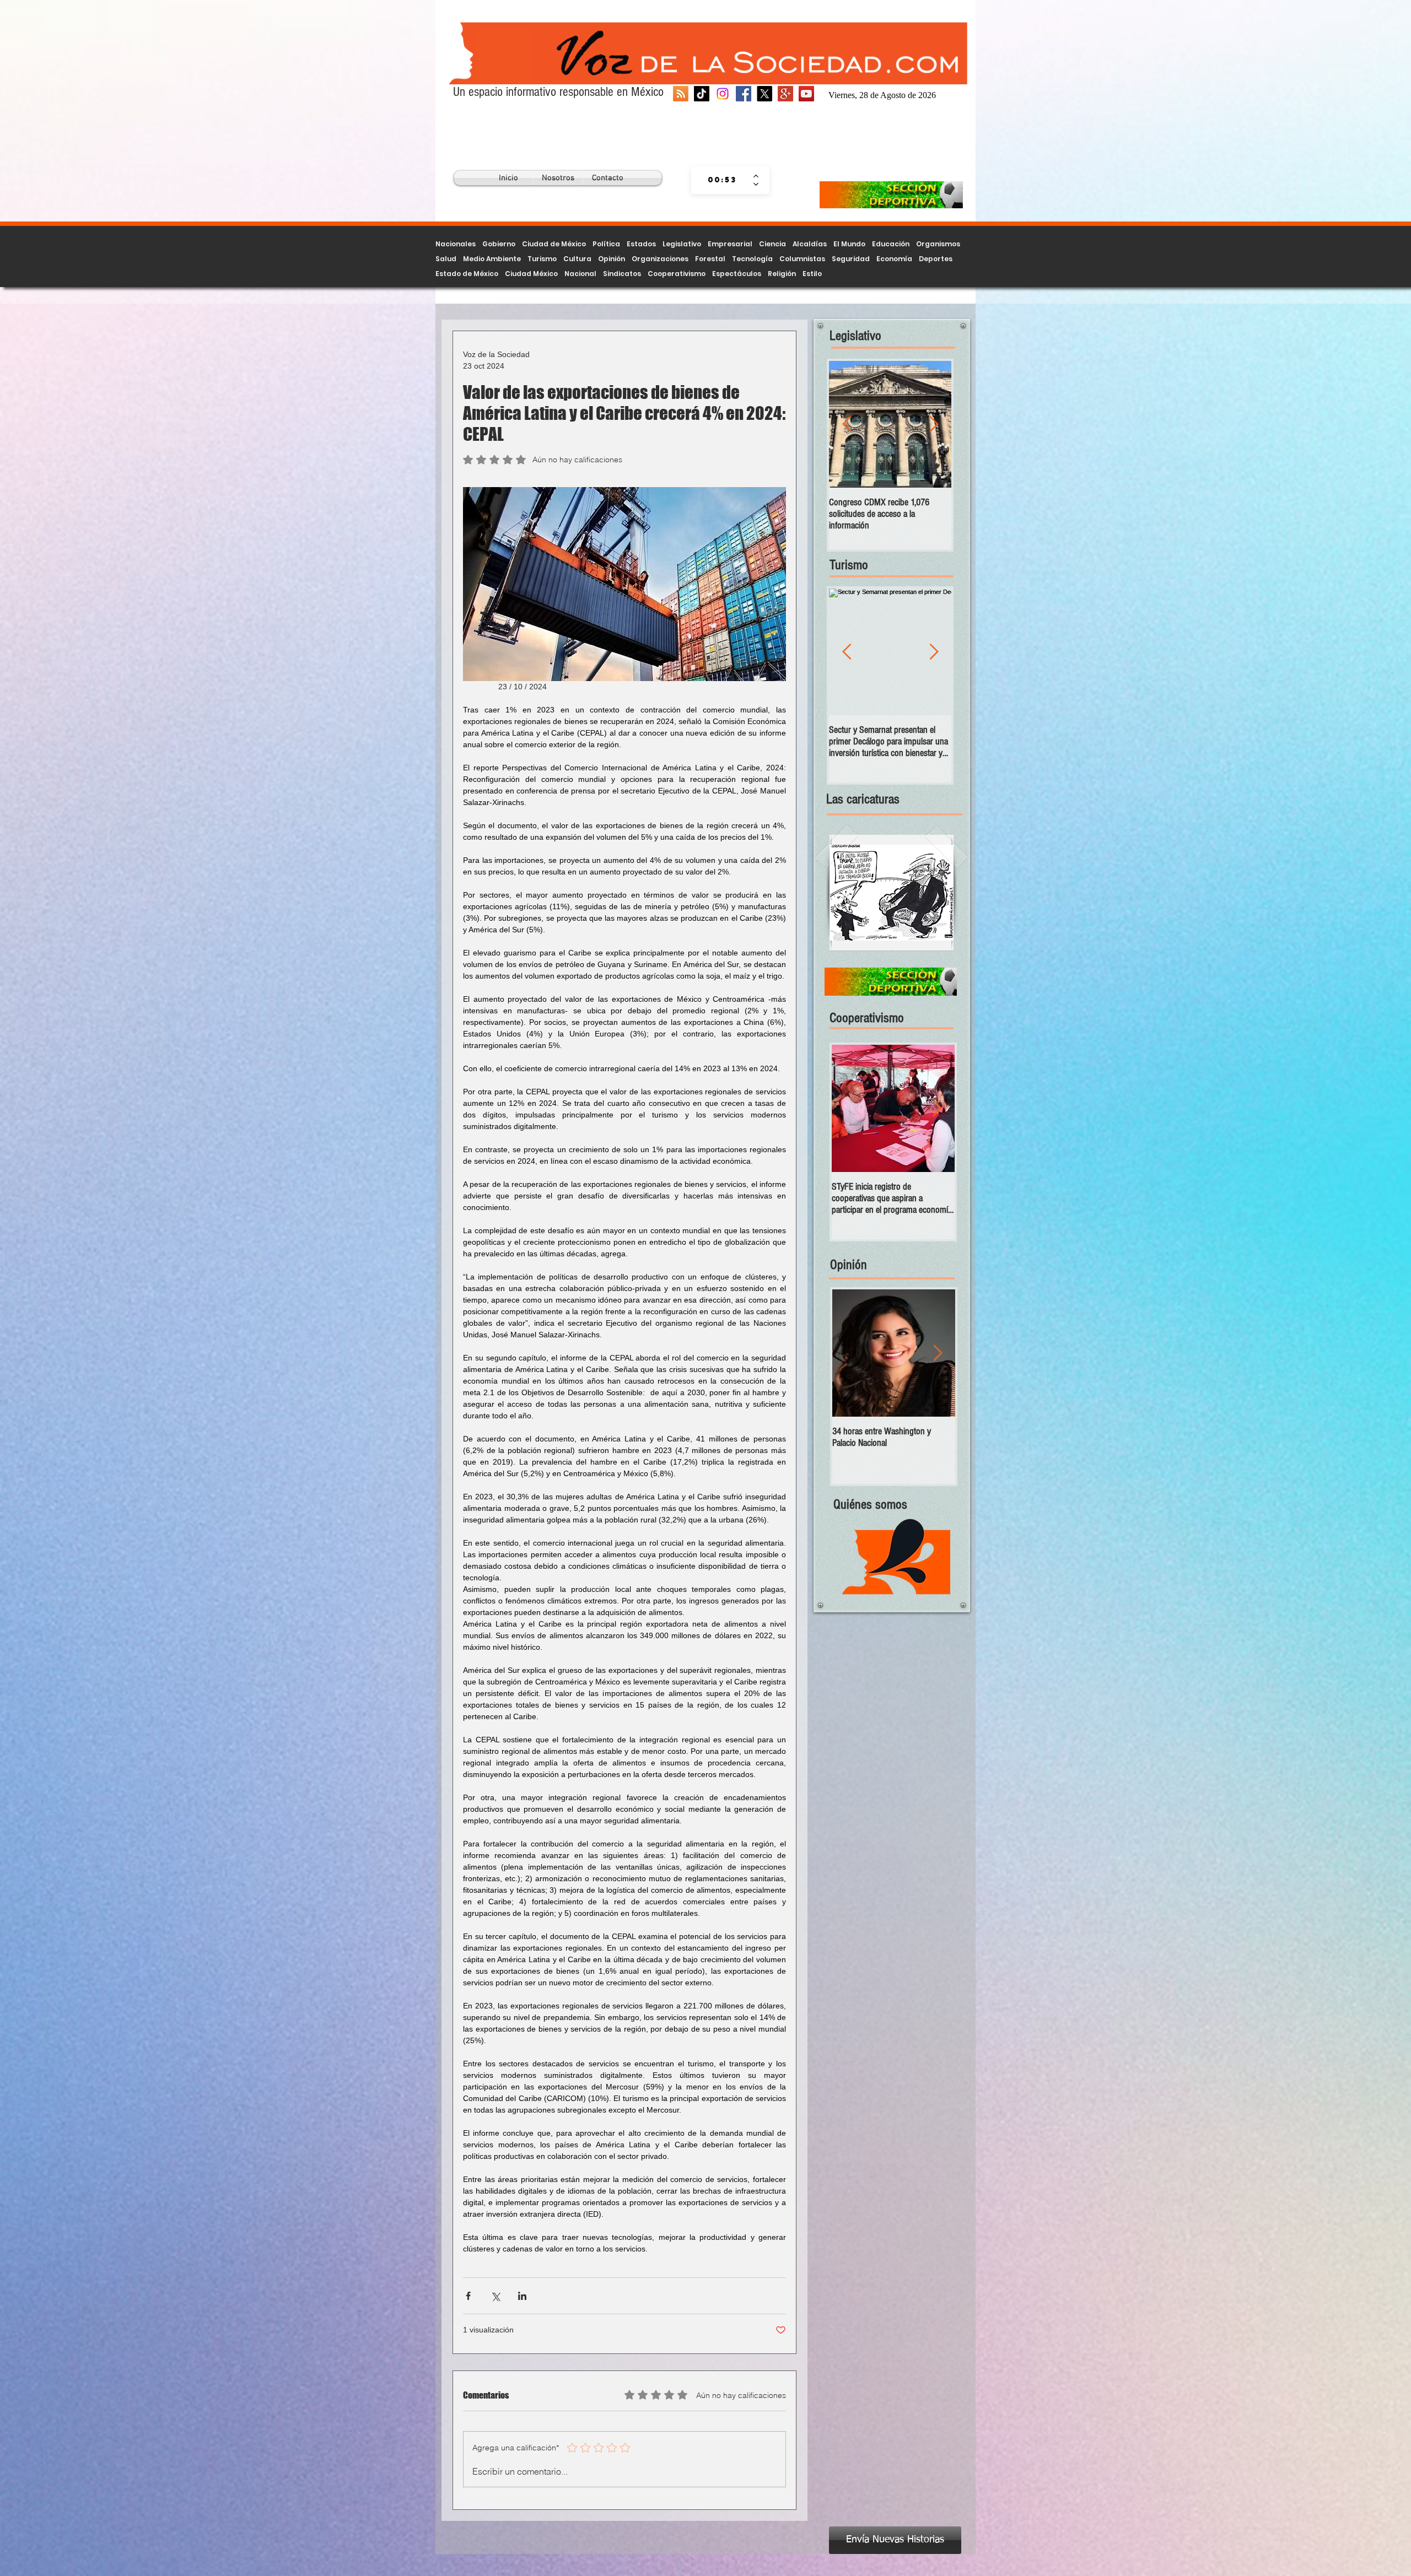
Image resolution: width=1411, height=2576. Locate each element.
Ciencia (772, 244)
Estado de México (467, 274)
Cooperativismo (677, 274)
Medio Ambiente (492, 259)
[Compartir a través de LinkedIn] (522, 2296)
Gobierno (499, 244)
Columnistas (802, 259)
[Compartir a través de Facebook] (468, 2296)
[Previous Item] (847, 425)
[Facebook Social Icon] (744, 94)
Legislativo (682, 244)
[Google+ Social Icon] (785, 94)
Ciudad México (531, 274)
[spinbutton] (722, 180)
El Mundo (849, 244)
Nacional (580, 274)
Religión (782, 274)
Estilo (812, 274)
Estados (641, 244)
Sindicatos (622, 274)
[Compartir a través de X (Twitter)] (495, 2296)
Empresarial (730, 244)
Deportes (936, 259)
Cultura (577, 259)
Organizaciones (660, 259)
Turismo (542, 259)
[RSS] (681, 94)
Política (606, 244)
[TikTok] (702, 94)
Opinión (612, 259)
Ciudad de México (554, 244)
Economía (894, 259)
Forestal (710, 259)
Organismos (938, 244)
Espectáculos (737, 274)
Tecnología (752, 259)
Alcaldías (810, 244)
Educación (891, 244)
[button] (892, 893)
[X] (764, 94)
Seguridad (851, 259)
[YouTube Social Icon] (806, 94)
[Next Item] (937, 1108)
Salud (446, 259)
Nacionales (456, 244)
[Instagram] (723, 94)
